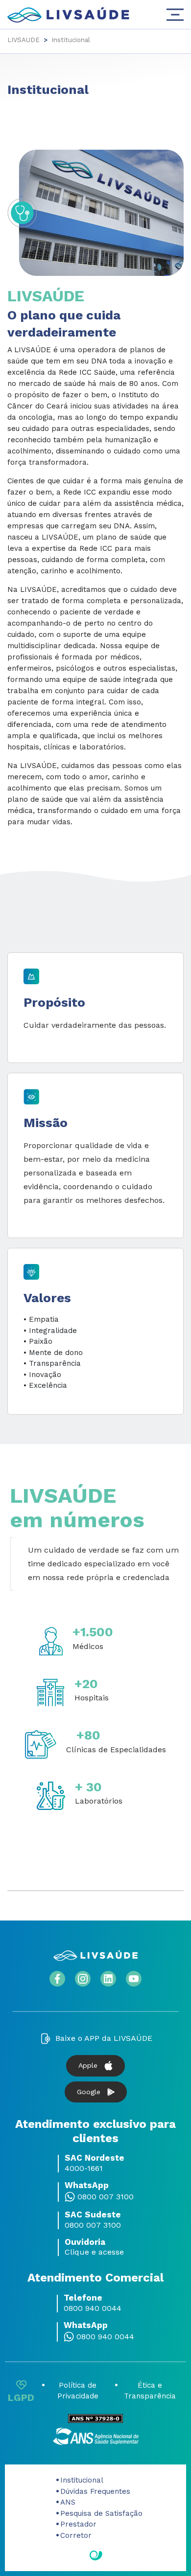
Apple (88, 2065)
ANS (68, 2502)
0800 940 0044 (93, 2308)
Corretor (76, 2535)
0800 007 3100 (106, 2197)
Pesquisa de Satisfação (101, 2513)
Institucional (82, 2480)
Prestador (78, 2524)
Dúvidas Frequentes (95, 2491)
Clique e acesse (94, 2252)
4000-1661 (84, 2169)
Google (89, 2092)
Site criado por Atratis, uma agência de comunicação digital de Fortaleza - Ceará (96, 2556)
